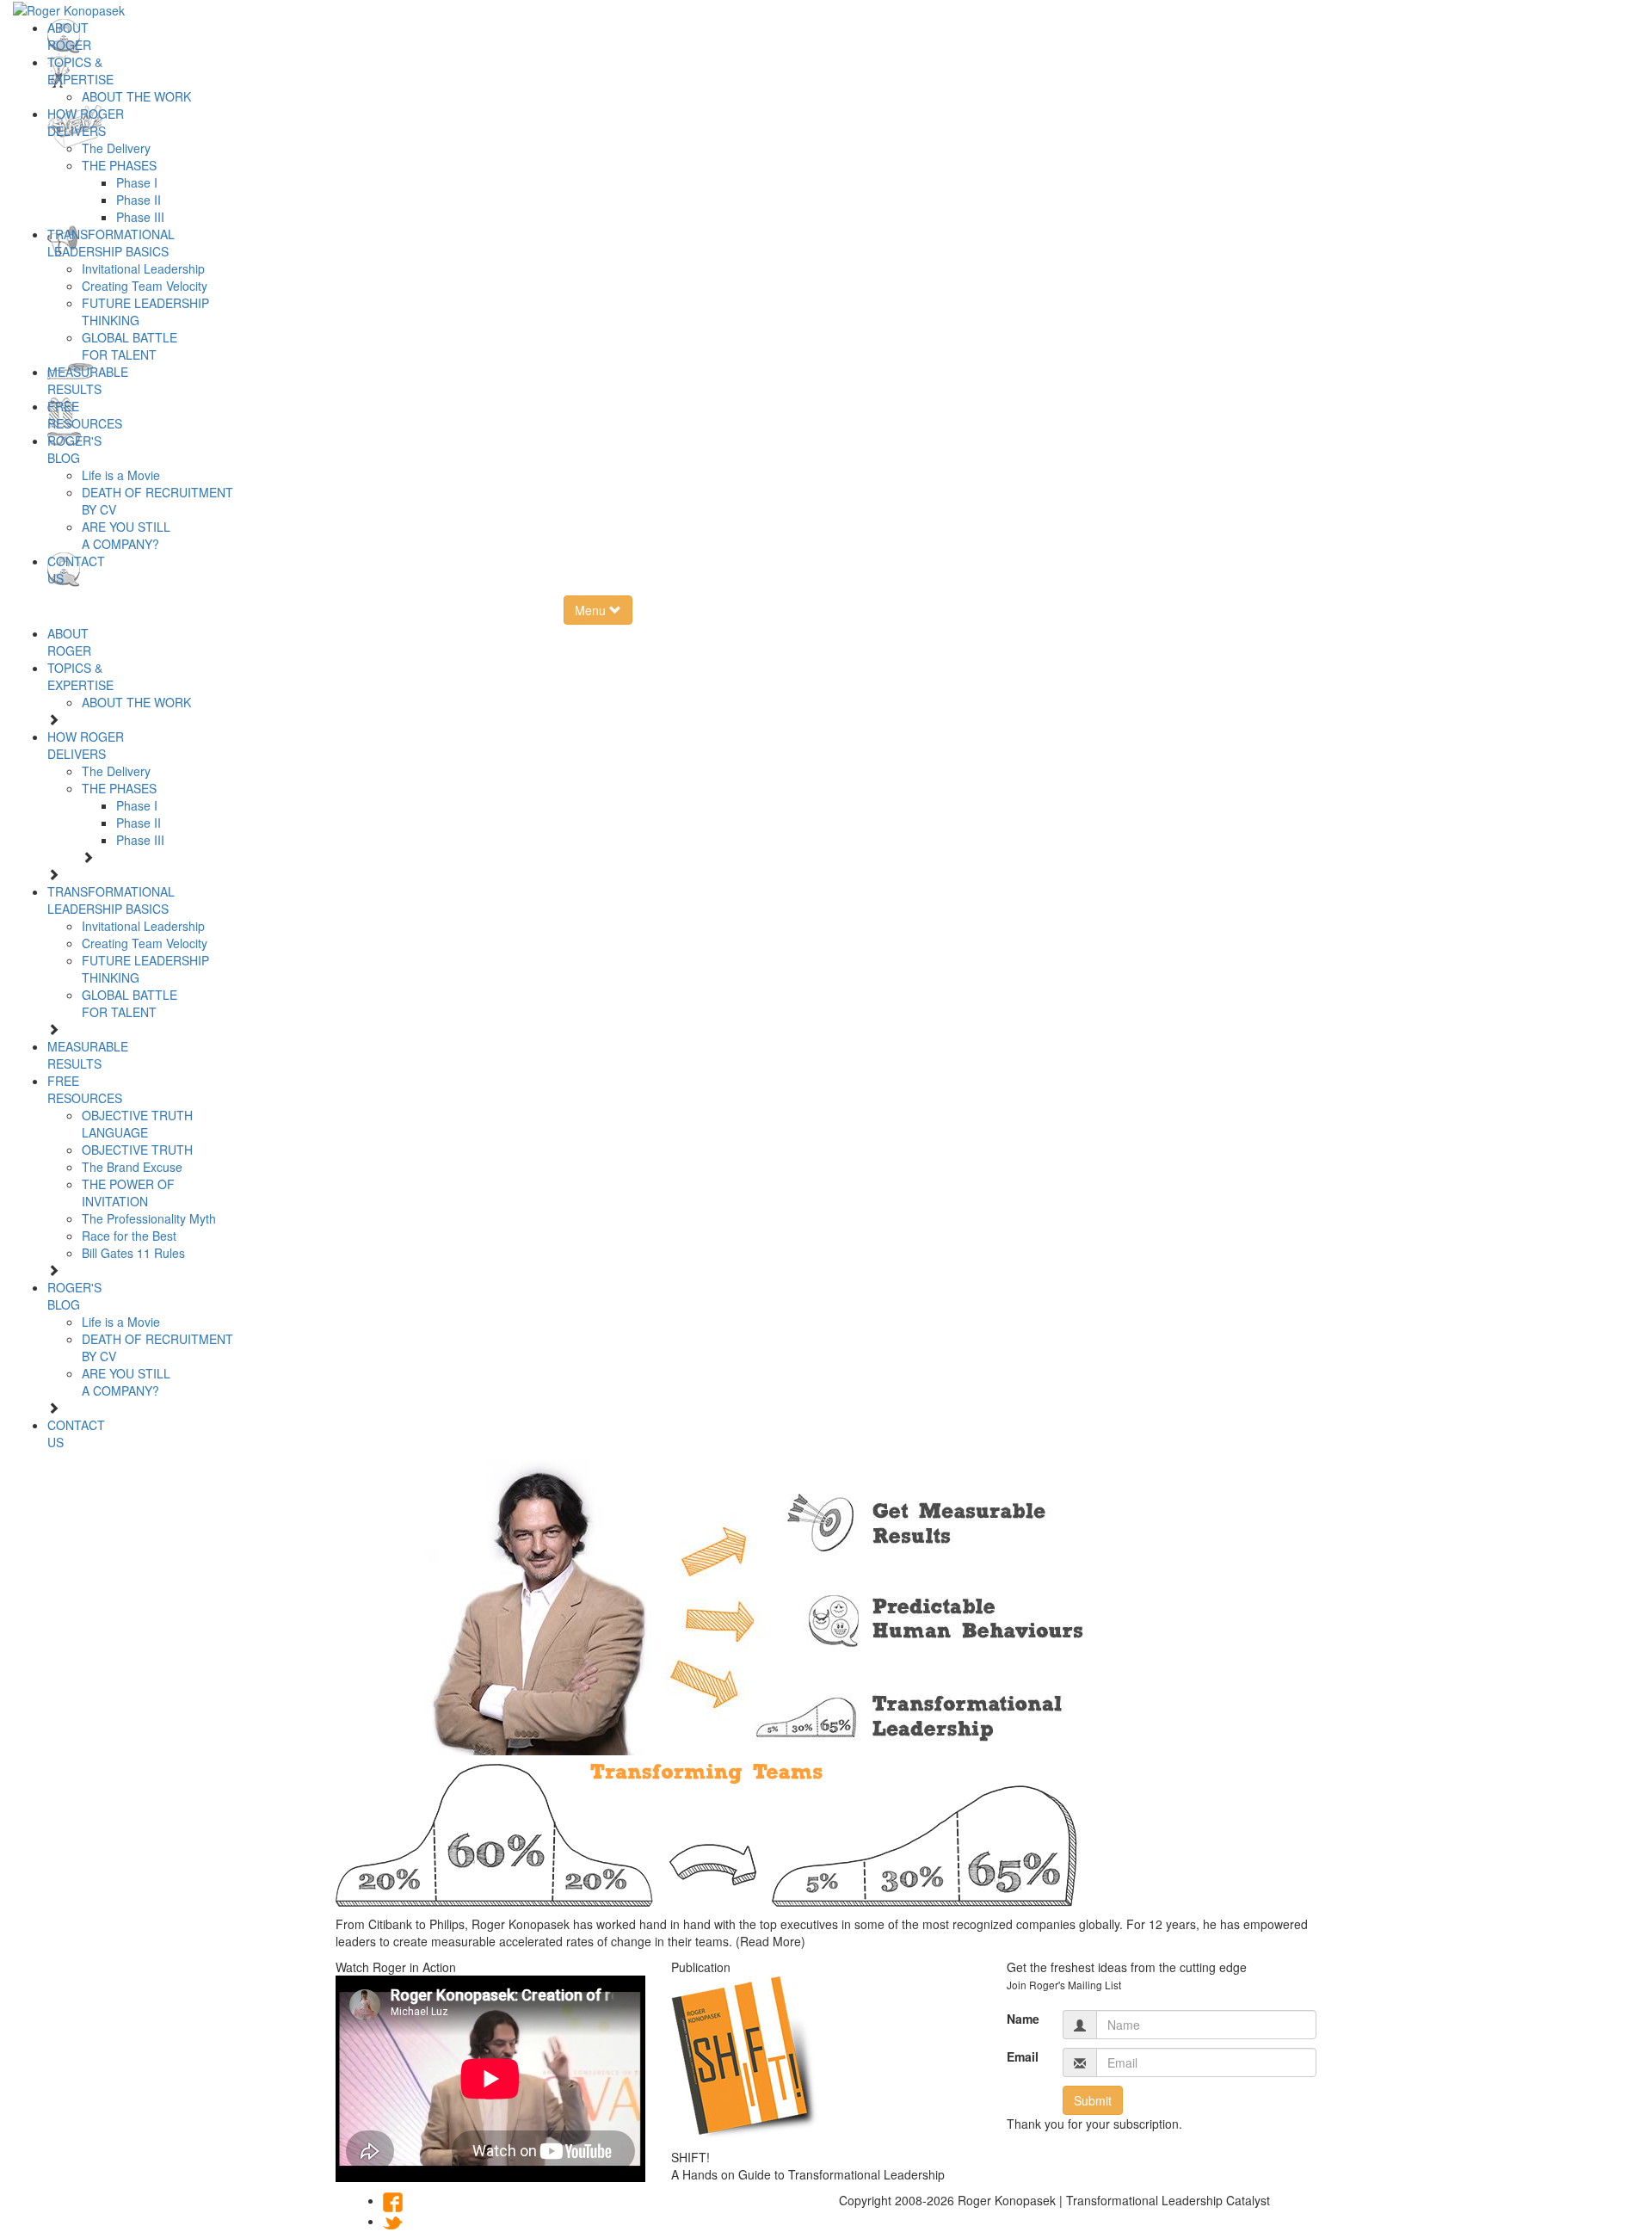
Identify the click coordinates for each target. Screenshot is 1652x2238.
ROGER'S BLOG (74, 449)
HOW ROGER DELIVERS (86, 122)
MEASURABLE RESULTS (88, 380)
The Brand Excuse (132, 1167)
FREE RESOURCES (85, 415)
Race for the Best (129, 1236)
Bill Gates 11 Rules (133, 1253)
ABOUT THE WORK (136, 96)
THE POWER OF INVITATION (128, 1193)
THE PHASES (119, 165)
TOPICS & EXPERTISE (80, 71)
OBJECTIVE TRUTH (137, 1150)
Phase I (137, 182)
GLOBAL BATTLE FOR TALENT (129, 346)
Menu (592, 610)
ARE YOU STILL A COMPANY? (126, 535)
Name (1022, 2019)
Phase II (139, 200)
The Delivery (116, 148)
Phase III (140, 217)
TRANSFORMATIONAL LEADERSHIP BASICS (111, 243)
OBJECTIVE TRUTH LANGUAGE (137, 1124)
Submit (1093, 2100)
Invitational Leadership (143, 268)
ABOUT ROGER (69, 36)
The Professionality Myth (149, 1218)
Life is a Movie (121, 475)
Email (1022, 2056)
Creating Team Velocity (145, 286)
